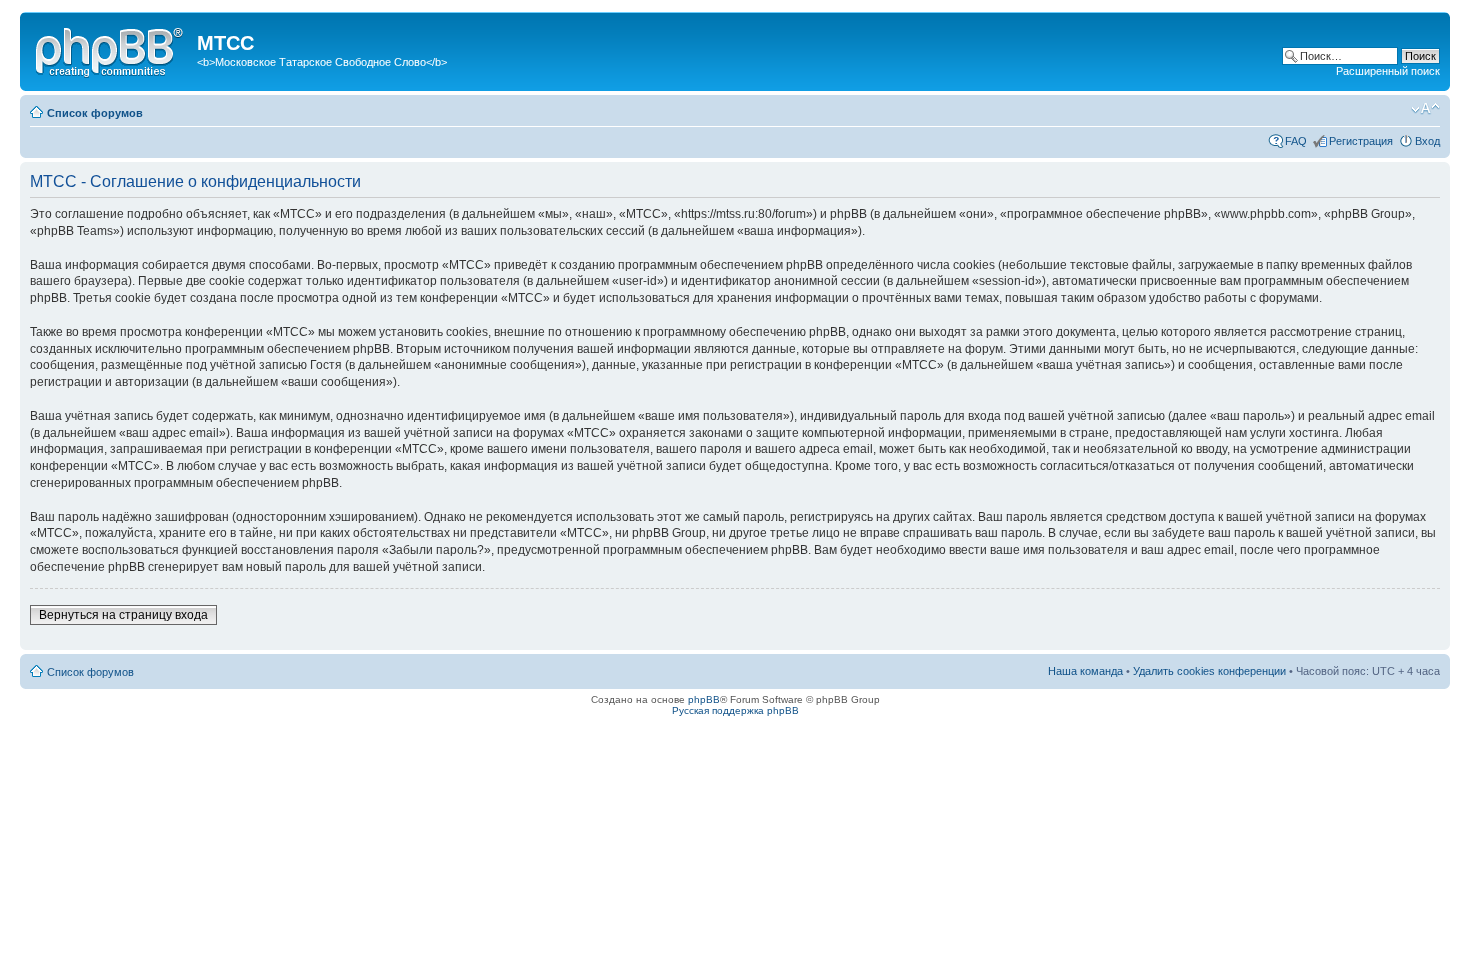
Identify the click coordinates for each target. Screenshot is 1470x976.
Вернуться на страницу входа (123, 615)
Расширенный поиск (1388, 71)
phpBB (704, 699)
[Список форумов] (111, 49)
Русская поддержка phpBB (735, 710)
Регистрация (1361, 141)
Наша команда (1085, 671)
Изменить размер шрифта (1425, 109)
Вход (1427, 141)
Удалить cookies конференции (1209, 671)
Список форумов (95, 113)
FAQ (1296, 141)
